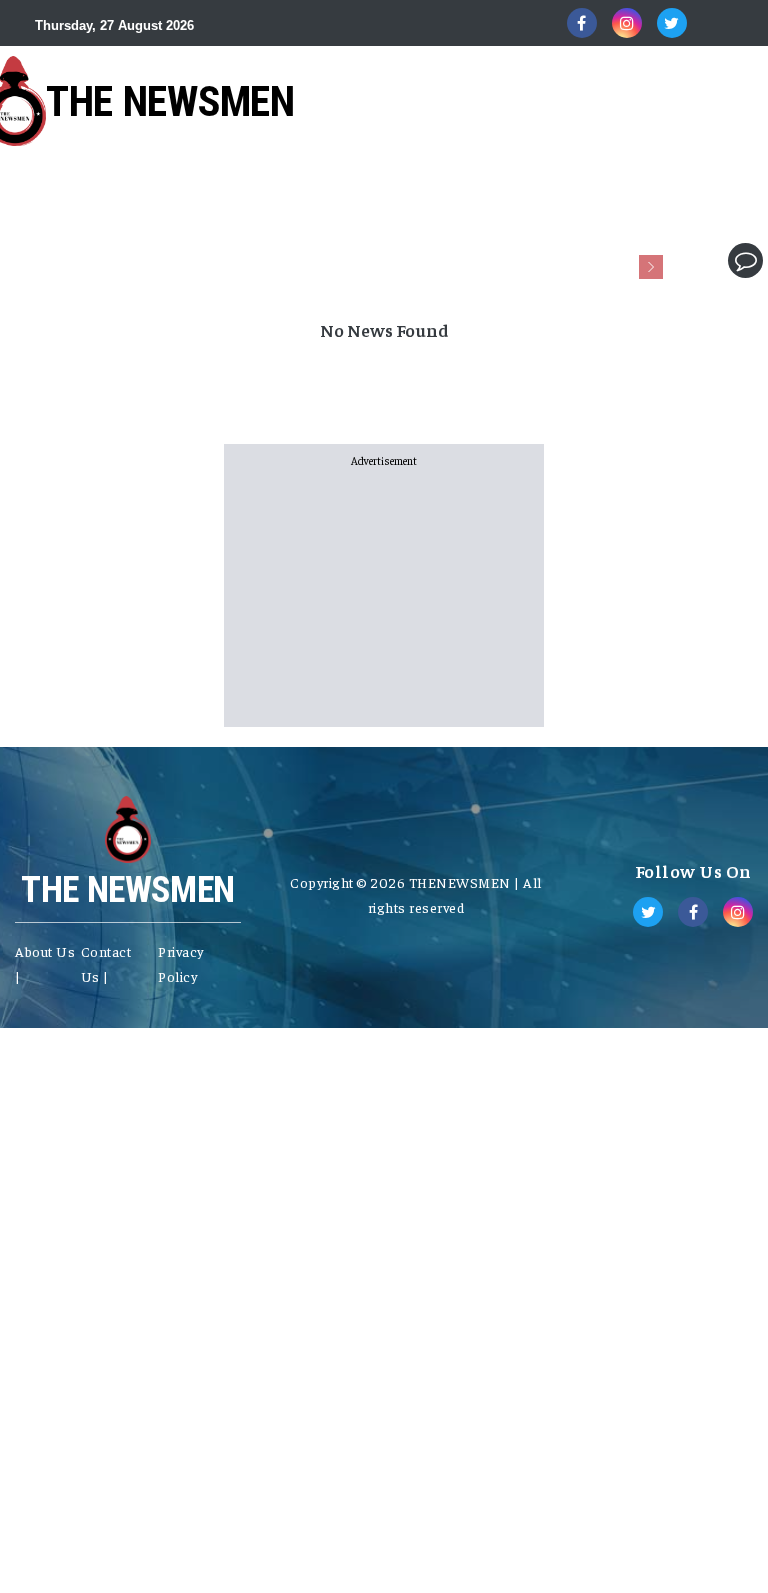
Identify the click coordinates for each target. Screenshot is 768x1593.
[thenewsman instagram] (627, 23)
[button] (685, 260)
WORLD (153, 260)
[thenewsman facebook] (582, 23)
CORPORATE (354, 260)
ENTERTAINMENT (622, 260)
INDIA (74, 260)
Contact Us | (106, 963)
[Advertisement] (364, 191)
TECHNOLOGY (478, 260)
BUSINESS (245, 260)
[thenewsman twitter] (672, 23)
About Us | (45, 963)
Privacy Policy (181, 963)
